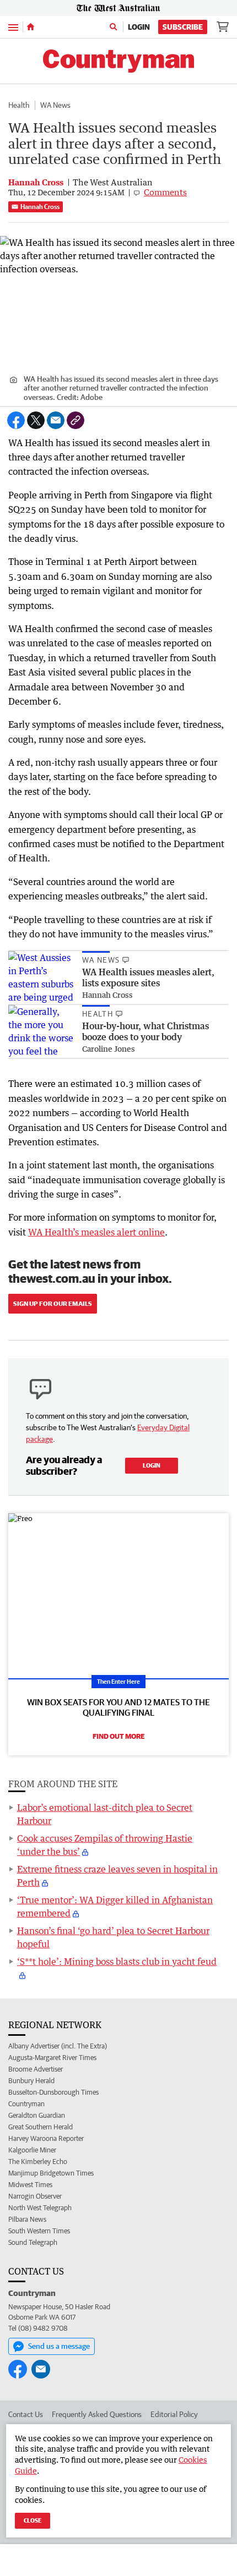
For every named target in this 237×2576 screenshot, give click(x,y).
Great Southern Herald (41, 2127)
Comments (165, 192)
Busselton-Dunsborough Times (53, 2092)
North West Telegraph (40, 2208)
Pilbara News (27, 2219)
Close (33, 2520)
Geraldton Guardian (37, 2115)
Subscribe (183, 27)
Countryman (26, 2104)
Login (139, 27)
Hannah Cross (40, 207)
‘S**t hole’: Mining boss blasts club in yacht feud (117, 1962)
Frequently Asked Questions (97, 2414)
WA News (55, 105)
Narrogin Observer (35, 2196)
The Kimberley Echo (38, 2162)
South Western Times (39, 2231)
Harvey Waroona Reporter (46, 2138)
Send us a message (59, 2346)
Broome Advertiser (36, 2069)
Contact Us (26, 2414)
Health (19, 105)
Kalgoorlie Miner (32, 2150)
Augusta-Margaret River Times (52, 2058)
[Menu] (13, 27)
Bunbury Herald (31, 2081)
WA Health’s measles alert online (96, 1232)
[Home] (31, 27)
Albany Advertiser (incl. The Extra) (58, 2046)
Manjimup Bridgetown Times (51, 2173)
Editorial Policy (174, 2414)
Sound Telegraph (33, 2242)
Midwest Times (30, 2185)
